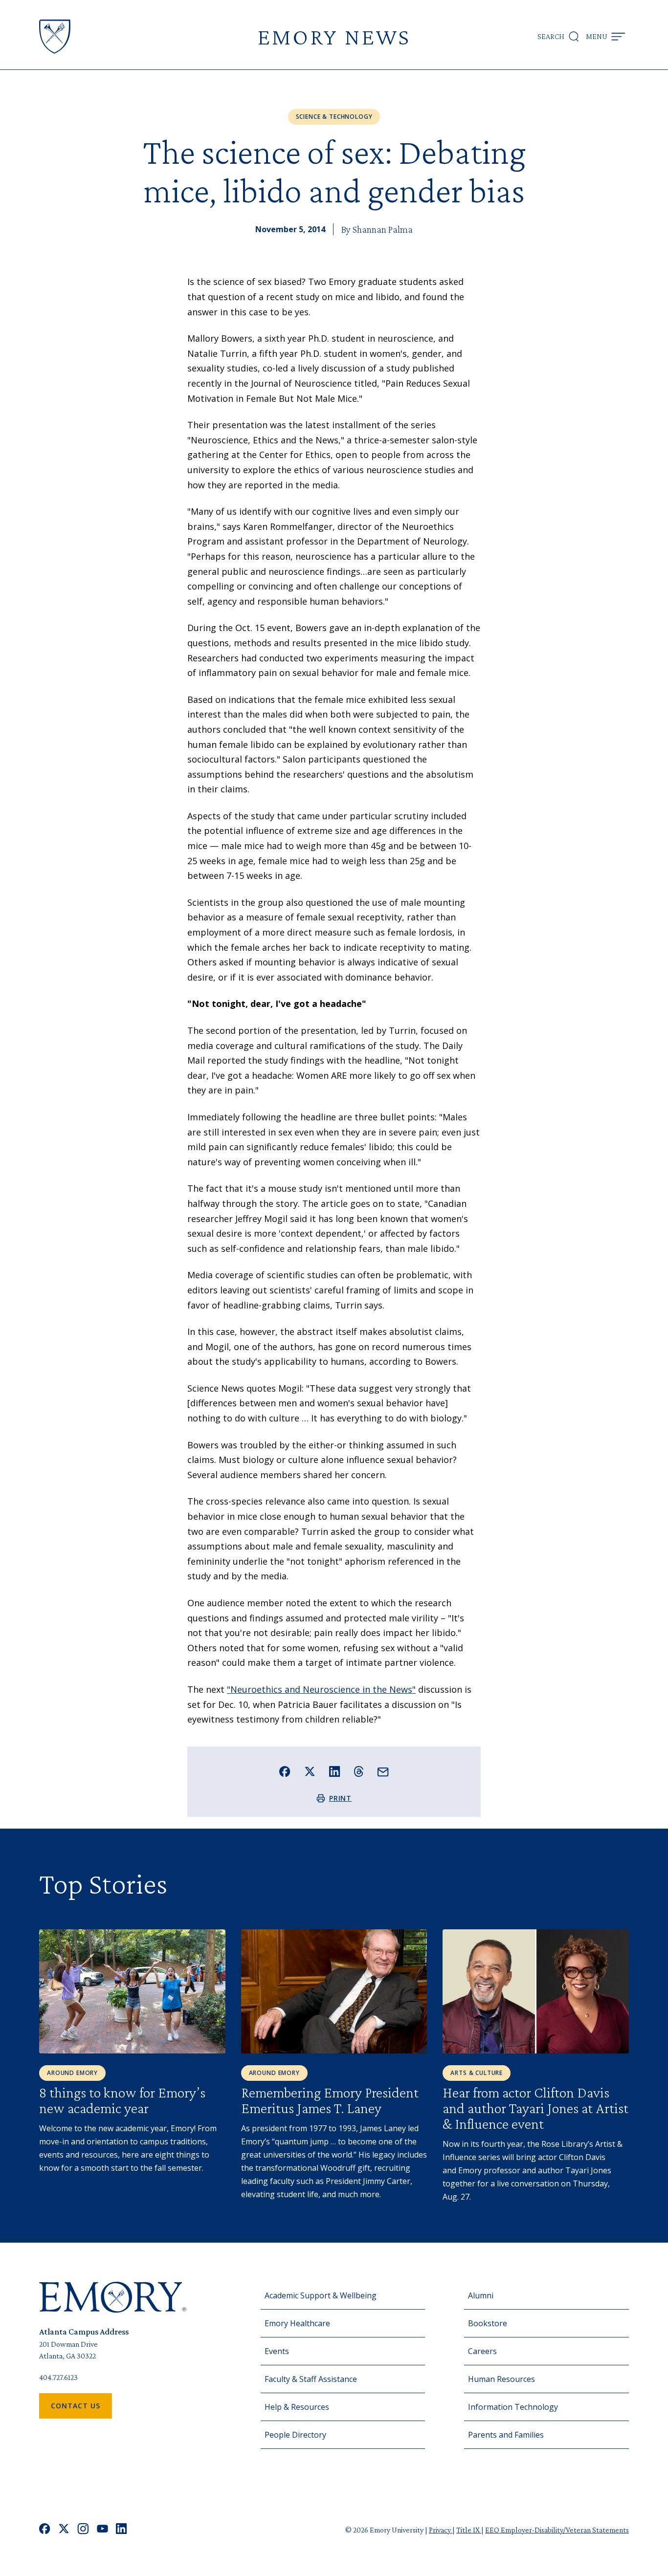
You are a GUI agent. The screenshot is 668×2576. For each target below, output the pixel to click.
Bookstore (488, 2323)
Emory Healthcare (297, 2323)
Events (277, 2351)
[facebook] (45, 2530)
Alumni (481, 2295)
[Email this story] (383, 1772)
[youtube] (102, 2530)
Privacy (441, 2530)
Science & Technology (334, 117)
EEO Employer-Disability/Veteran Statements (557, 2530)
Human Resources (501, 2379)
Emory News (334, 36)
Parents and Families (506, 2435)
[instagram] (83, 2530)
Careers (482, 2351)
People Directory (295, 2435)
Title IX (469, 2530)
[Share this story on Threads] (359, 1771)
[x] (64, 2530)
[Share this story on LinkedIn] (335, 1772)
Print (341, 1798)
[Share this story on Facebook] (285, 1772)
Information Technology (513, 2407)
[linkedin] (122, 2530)
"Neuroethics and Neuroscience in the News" (321, 1689)
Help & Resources (297, 2407)
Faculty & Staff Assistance (311, 2379)
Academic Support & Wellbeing (321, 2295)
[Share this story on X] (310, 1772)
